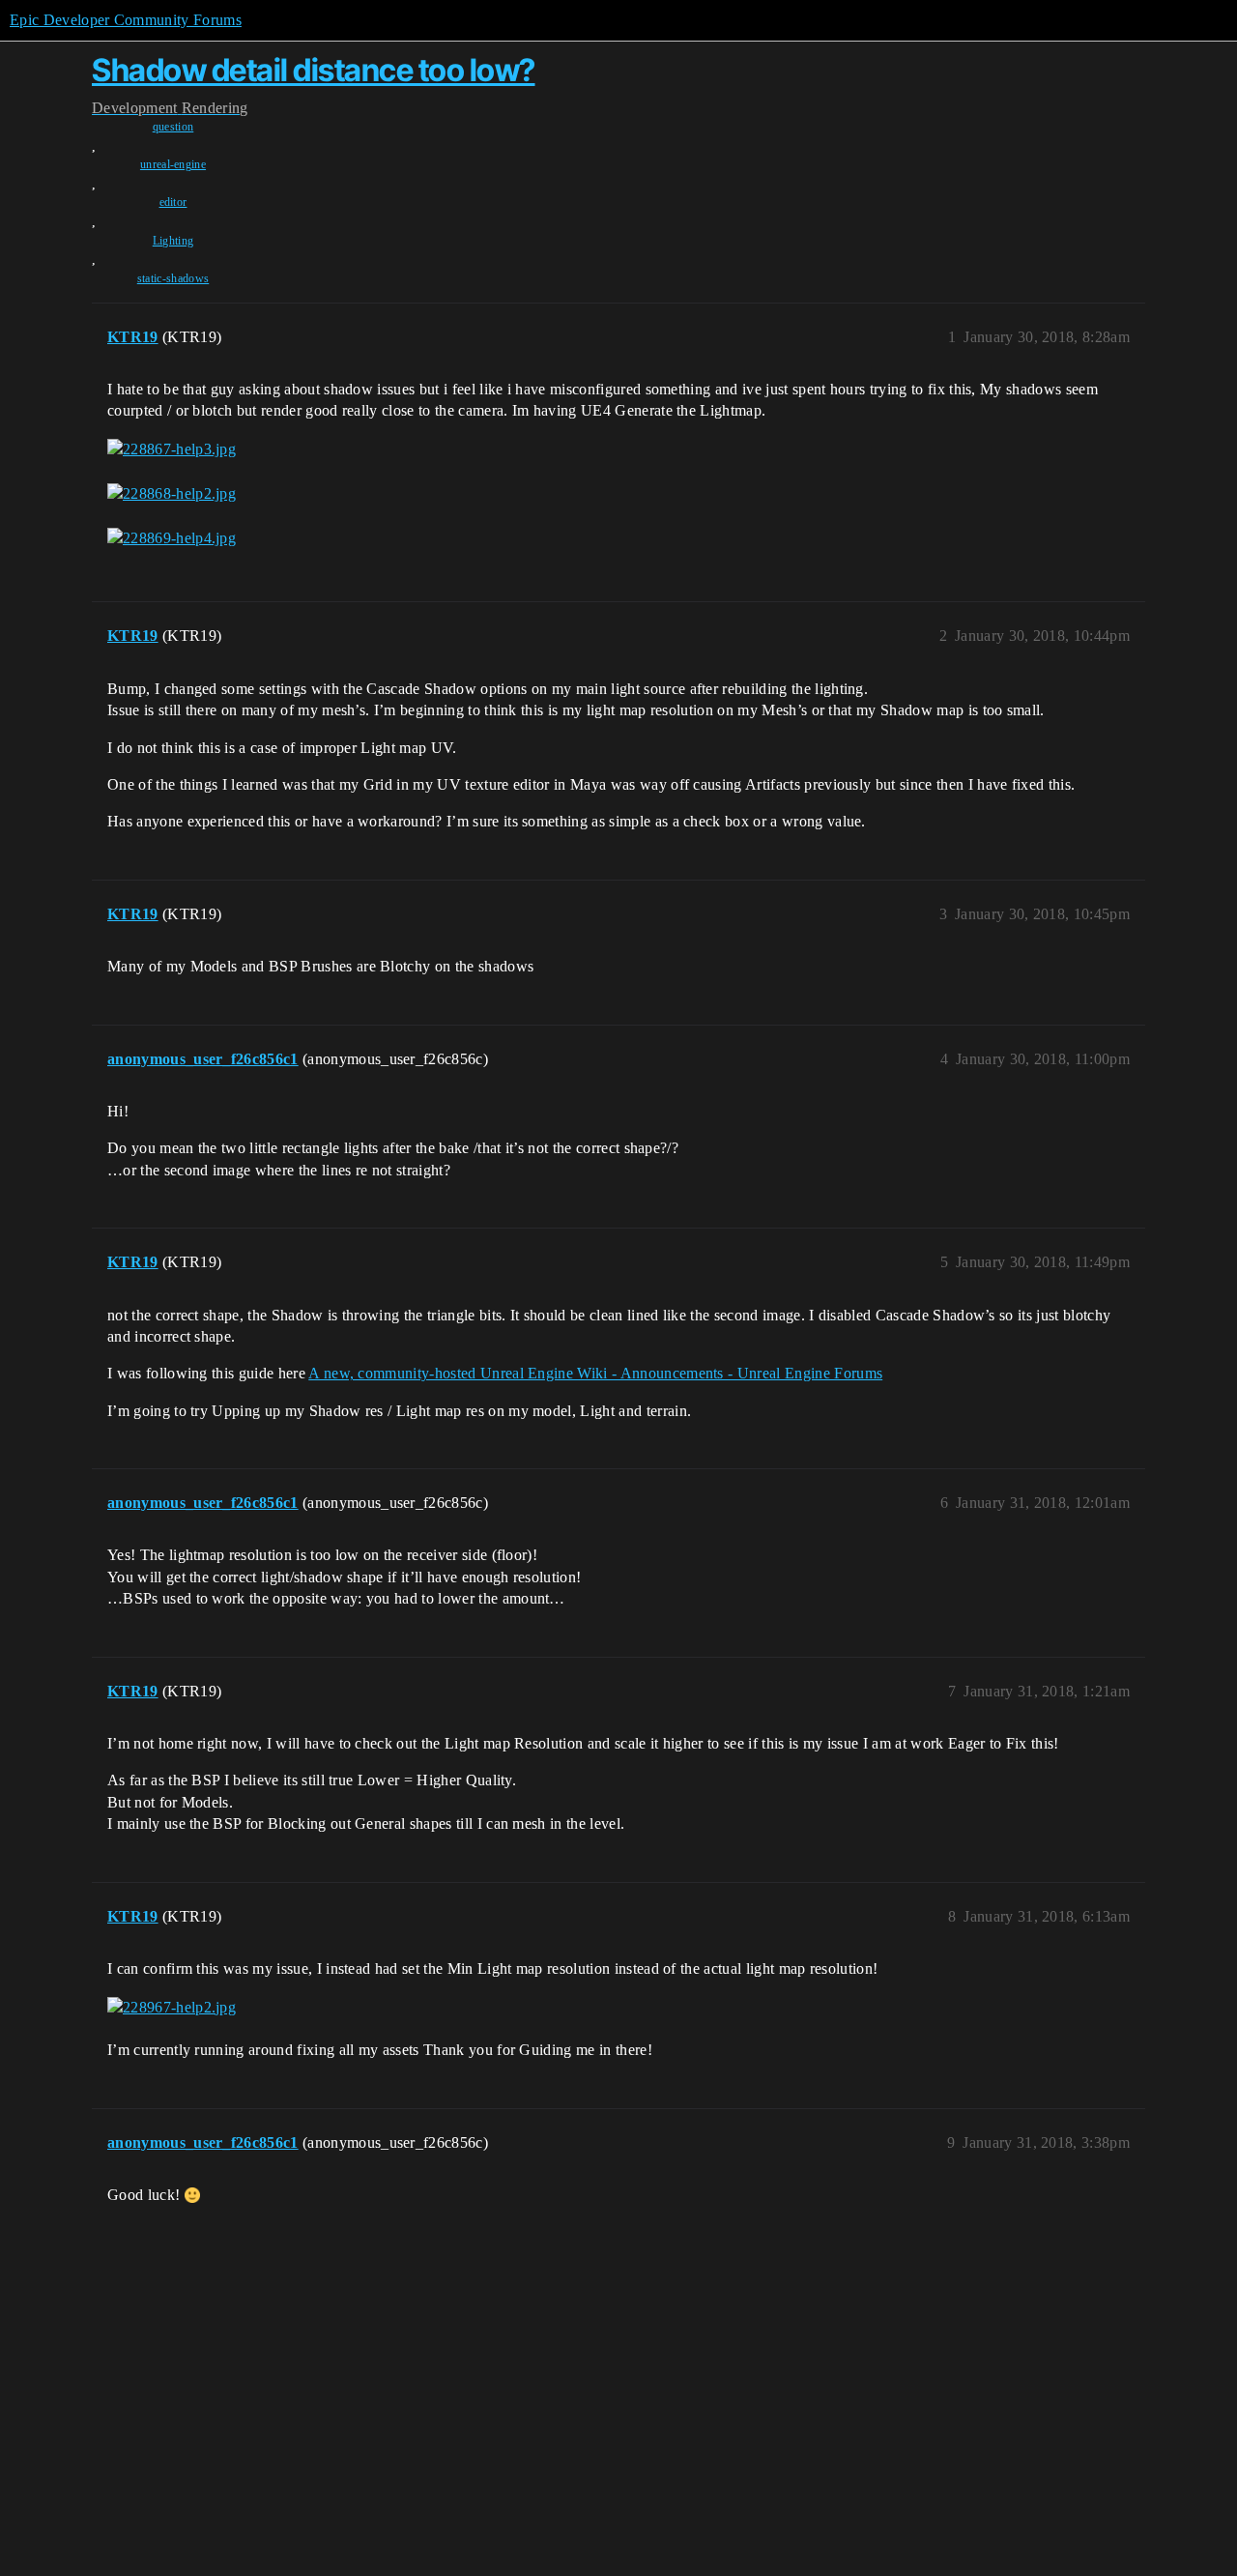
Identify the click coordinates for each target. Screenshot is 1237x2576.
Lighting (173, 241)
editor (173, 202)
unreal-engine (173, 164)
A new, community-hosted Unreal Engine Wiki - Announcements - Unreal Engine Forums (595, 1373)
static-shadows (173, 278)
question (173, 127)
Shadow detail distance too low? (314, 70)
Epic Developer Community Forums (126, 20)
